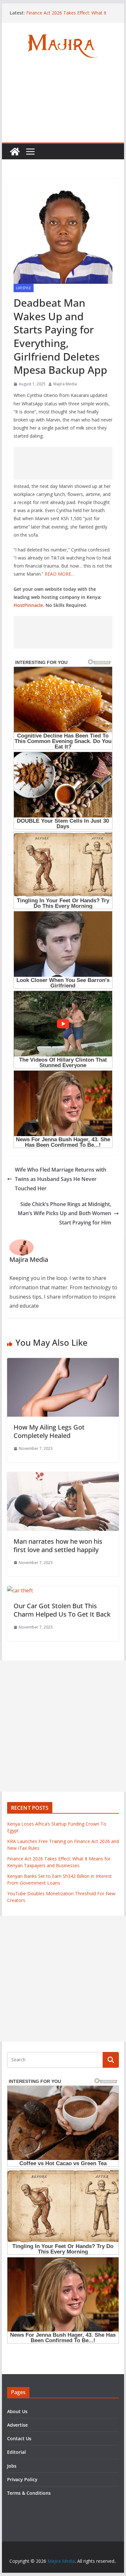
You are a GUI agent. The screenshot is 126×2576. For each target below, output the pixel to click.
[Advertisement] (63, 106)
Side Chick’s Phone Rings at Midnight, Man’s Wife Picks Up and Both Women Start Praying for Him (64, 1214)
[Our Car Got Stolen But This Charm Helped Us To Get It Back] (20, 1590)
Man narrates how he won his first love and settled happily (58, 1546)
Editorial (16, 2452)
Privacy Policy (22, 2479)
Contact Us (19, 2438)
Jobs (12, 2466)
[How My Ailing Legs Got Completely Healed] (63, 1362)
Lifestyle (24, 288)
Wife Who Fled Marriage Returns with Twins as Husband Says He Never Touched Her (61, 1179)
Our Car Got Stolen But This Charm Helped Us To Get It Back (62, 1610)
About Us (17, 2411)
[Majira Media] (15, 152)
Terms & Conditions (29, 2493)
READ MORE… (60, 574)
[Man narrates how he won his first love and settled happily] (63, 1477)
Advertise (17, 2425)
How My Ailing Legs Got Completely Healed (49, 1431)
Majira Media (65, 384)
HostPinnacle (28, 605)
